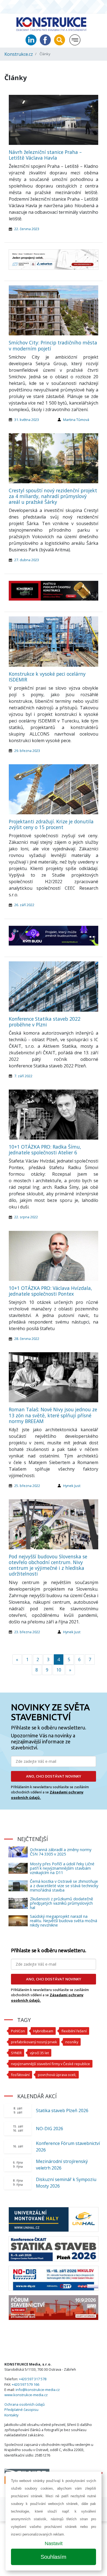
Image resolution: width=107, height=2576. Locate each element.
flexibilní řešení (74, 2031)
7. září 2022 (23, 1076)
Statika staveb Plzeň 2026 (62, 2110)
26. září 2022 (24, 905)
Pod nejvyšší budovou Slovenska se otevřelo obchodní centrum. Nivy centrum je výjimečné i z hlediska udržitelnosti (48, 1565)
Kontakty (11, 2415)
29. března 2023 (27, 751)
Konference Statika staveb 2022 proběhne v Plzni (45, 1022)
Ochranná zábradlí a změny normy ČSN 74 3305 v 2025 (61, 1852)
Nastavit (54, 2543)
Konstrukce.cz (19, 54)
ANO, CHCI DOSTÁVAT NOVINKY (54, 1776)
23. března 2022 (27, 1632)
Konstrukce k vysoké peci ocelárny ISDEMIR (47, 677)
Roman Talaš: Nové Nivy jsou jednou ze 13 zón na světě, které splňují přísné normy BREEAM (53, 1415)
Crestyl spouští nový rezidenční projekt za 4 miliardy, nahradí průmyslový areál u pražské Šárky (53, 496)
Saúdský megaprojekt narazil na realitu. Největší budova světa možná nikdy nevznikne (64, 1921)
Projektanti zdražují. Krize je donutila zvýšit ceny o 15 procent (51, 824)
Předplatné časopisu (21, 2410)
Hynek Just (72, 1486)
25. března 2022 (27, 1486)
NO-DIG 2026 (50, 2129)
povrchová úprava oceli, (57, 2075)
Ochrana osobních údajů (25, 2404)
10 (59, 1670)
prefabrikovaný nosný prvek (34, 2042)
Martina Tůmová (76, 420)
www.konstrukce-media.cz (26, 2395)
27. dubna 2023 (27, 560)
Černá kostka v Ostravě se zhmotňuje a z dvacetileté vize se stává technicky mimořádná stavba (64, 1886)
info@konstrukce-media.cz (38, 2390)
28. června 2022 (27, 1339)
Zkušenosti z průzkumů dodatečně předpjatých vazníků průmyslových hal (61, 1903)
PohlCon (18, 2031)
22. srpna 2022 (26, 1217)
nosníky (72, 2042)
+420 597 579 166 (26, 2384)
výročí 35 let (39, 2053)
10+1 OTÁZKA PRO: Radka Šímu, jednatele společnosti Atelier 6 (45, 1150)
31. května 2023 (27, 420)
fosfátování (20, 2075)
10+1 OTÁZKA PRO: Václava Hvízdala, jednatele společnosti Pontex (50, 1291)
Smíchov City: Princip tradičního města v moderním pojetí (53, 345)
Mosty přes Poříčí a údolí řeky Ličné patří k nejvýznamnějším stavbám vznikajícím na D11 (62, 1868)
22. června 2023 (27, 229)
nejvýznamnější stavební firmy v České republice (50, 2064)
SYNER (16, 2053)
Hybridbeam (43, 2031)
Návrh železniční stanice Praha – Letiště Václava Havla (45, 155)
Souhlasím (54, 2557)
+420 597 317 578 (33, 2379)
